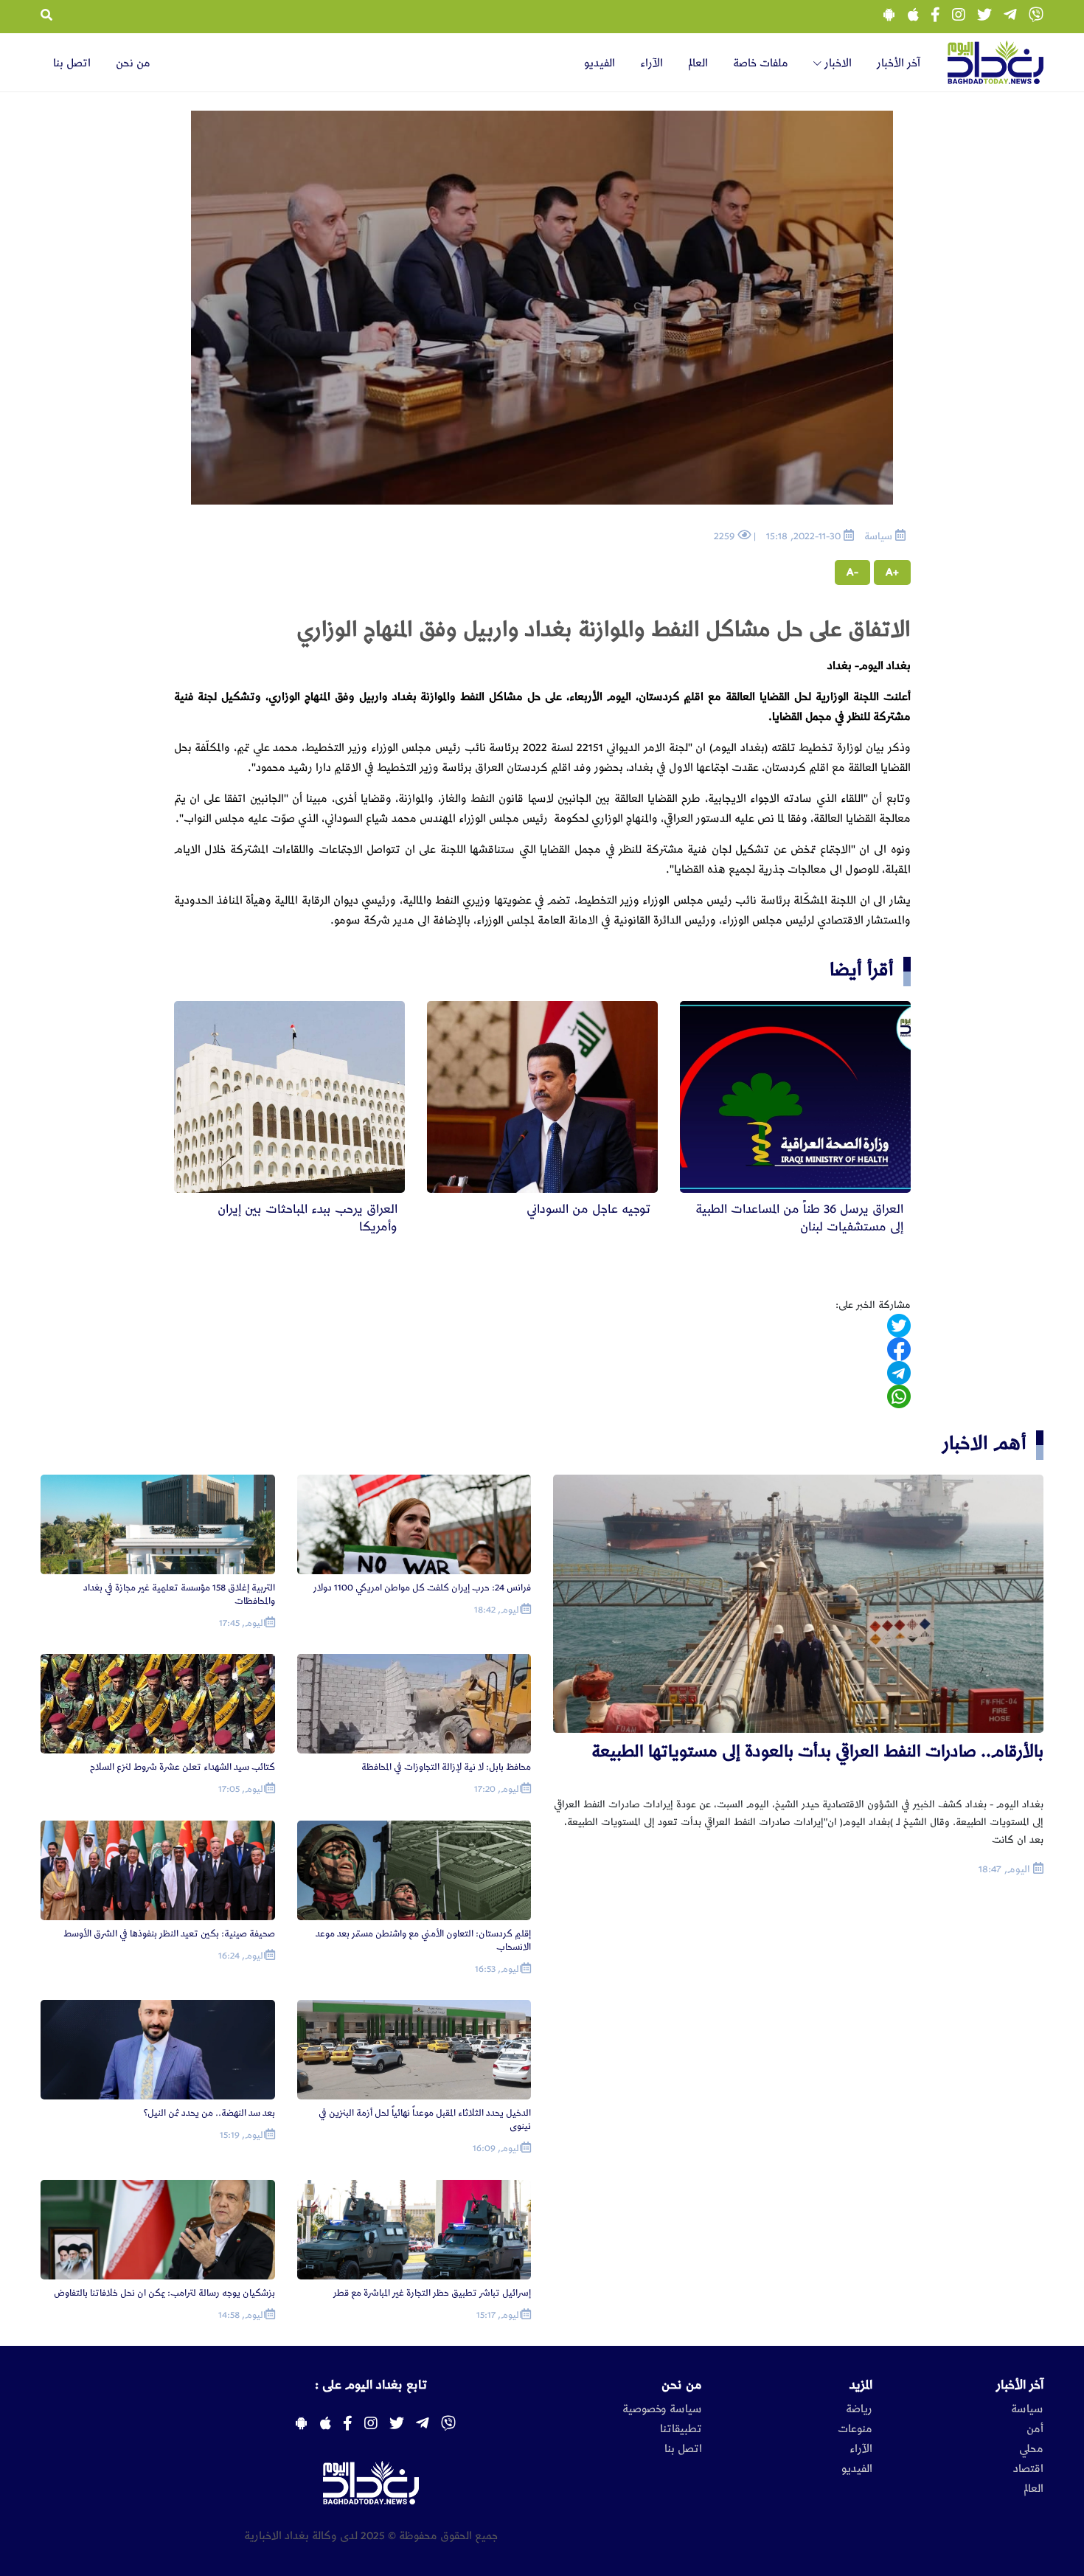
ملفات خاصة (761, 63)
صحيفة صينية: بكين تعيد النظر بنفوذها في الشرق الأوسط (169, 1934)
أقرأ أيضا (862, 970)
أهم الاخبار (984, 1443)
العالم (698, 63)
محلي (1031, 2449)
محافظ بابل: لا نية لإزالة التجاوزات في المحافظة (446, 1767)
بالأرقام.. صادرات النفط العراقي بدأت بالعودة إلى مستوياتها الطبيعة (817, 1752)
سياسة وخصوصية (662, 2409)
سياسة (1027, 2409)
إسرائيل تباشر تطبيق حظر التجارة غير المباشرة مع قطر (432, 2293)
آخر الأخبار (899, 63)
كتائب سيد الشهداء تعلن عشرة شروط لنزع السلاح (183, 1767)
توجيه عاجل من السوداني (588, 1209)
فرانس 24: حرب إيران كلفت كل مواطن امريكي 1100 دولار (422, 1588)
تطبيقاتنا (681, 2429)
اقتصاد (1028, 2469)
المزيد (861, 2385)
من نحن (133, 63)
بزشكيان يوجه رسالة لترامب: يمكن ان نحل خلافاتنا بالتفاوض (164, 2293)
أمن (1035, 2429)
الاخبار (837, 63)
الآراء (652, 63)
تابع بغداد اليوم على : (371, 2385)
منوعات (855, 2429)
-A (852, 572)
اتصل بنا (72, 63)
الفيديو (600, 63)
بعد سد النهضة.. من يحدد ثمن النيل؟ (209, 2113)
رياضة (859, 2409)
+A (892, 572)
